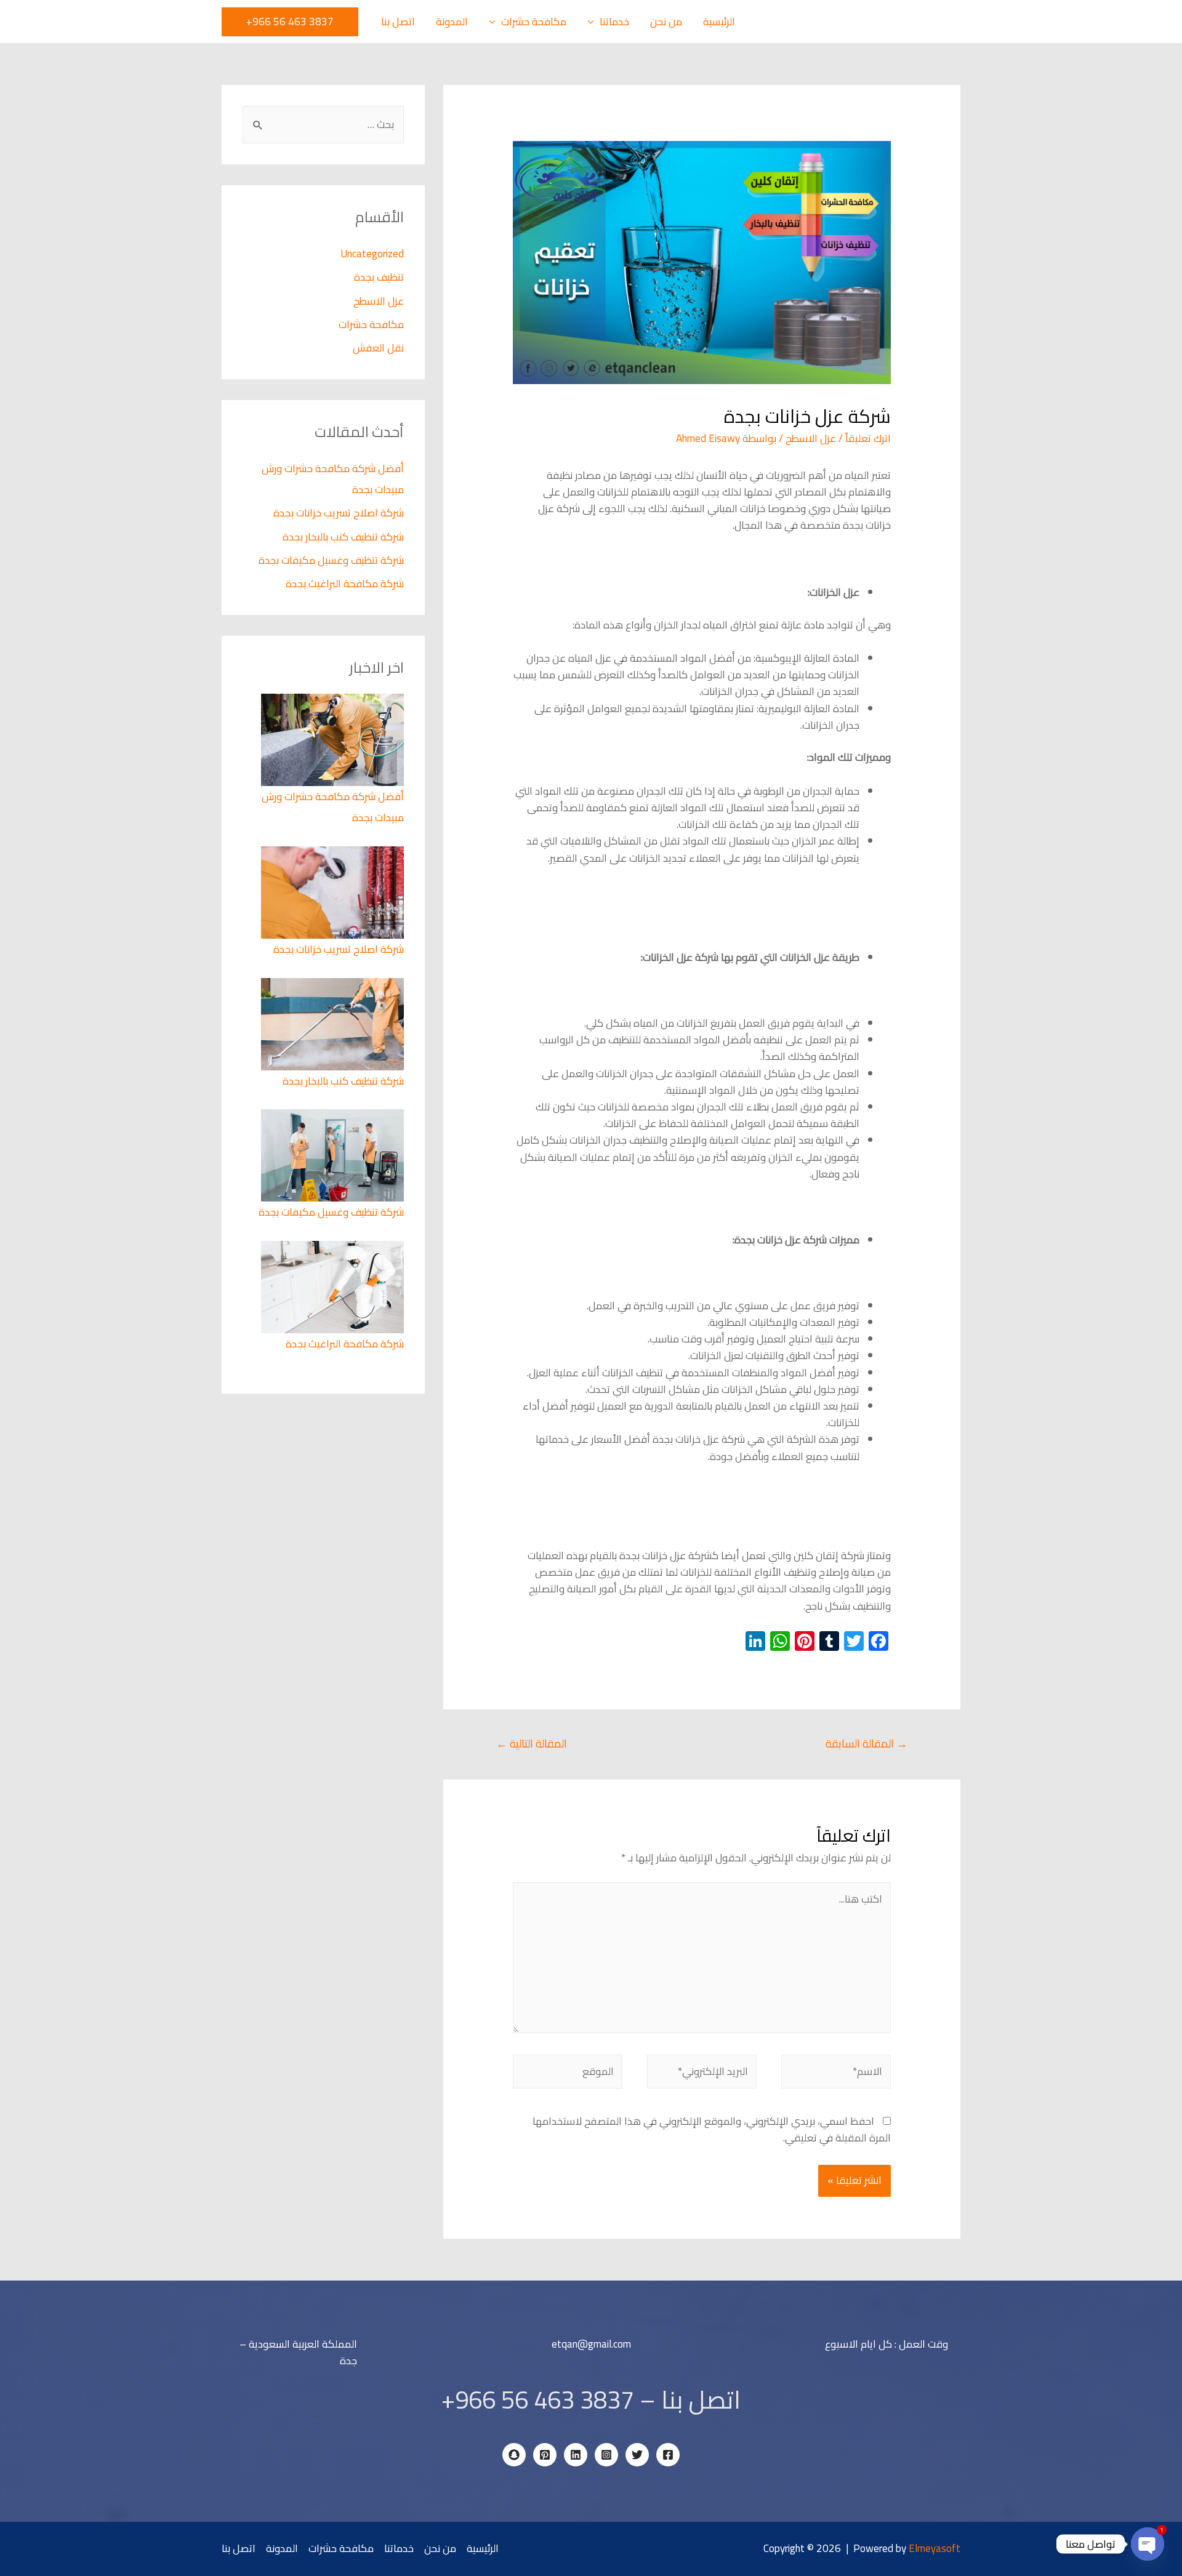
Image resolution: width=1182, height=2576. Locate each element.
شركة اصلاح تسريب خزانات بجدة (339, 513)
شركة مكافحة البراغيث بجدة (345, 584)
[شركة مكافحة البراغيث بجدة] (332, 1286)
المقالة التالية (532, 1743)
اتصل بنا (398, 22)
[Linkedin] (576, 2455)
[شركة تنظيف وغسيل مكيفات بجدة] (332, 1155)
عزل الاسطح (811, 438)
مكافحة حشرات (534, 22)
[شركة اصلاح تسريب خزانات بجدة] (332, 891)
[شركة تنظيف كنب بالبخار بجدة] (332, 1023)
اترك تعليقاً (868, 438)
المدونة (452, 22)
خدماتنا (614, 22)
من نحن (666, 22)
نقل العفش (378, 348)
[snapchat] (514, 2455)
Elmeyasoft (935, 2548)
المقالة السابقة (866, 1743)
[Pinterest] (545, 2455)
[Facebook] (668, 2455)
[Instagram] (606, 2455)
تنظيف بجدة (379, 277)
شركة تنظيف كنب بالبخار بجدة (343, 537)
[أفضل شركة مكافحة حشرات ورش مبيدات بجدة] (332, 739)
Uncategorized (372, 254)
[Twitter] (637, 2455)
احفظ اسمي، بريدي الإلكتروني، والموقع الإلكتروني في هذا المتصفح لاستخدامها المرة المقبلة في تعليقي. (712, 2129)
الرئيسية (719, 22)
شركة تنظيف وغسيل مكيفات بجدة (331, 560)
